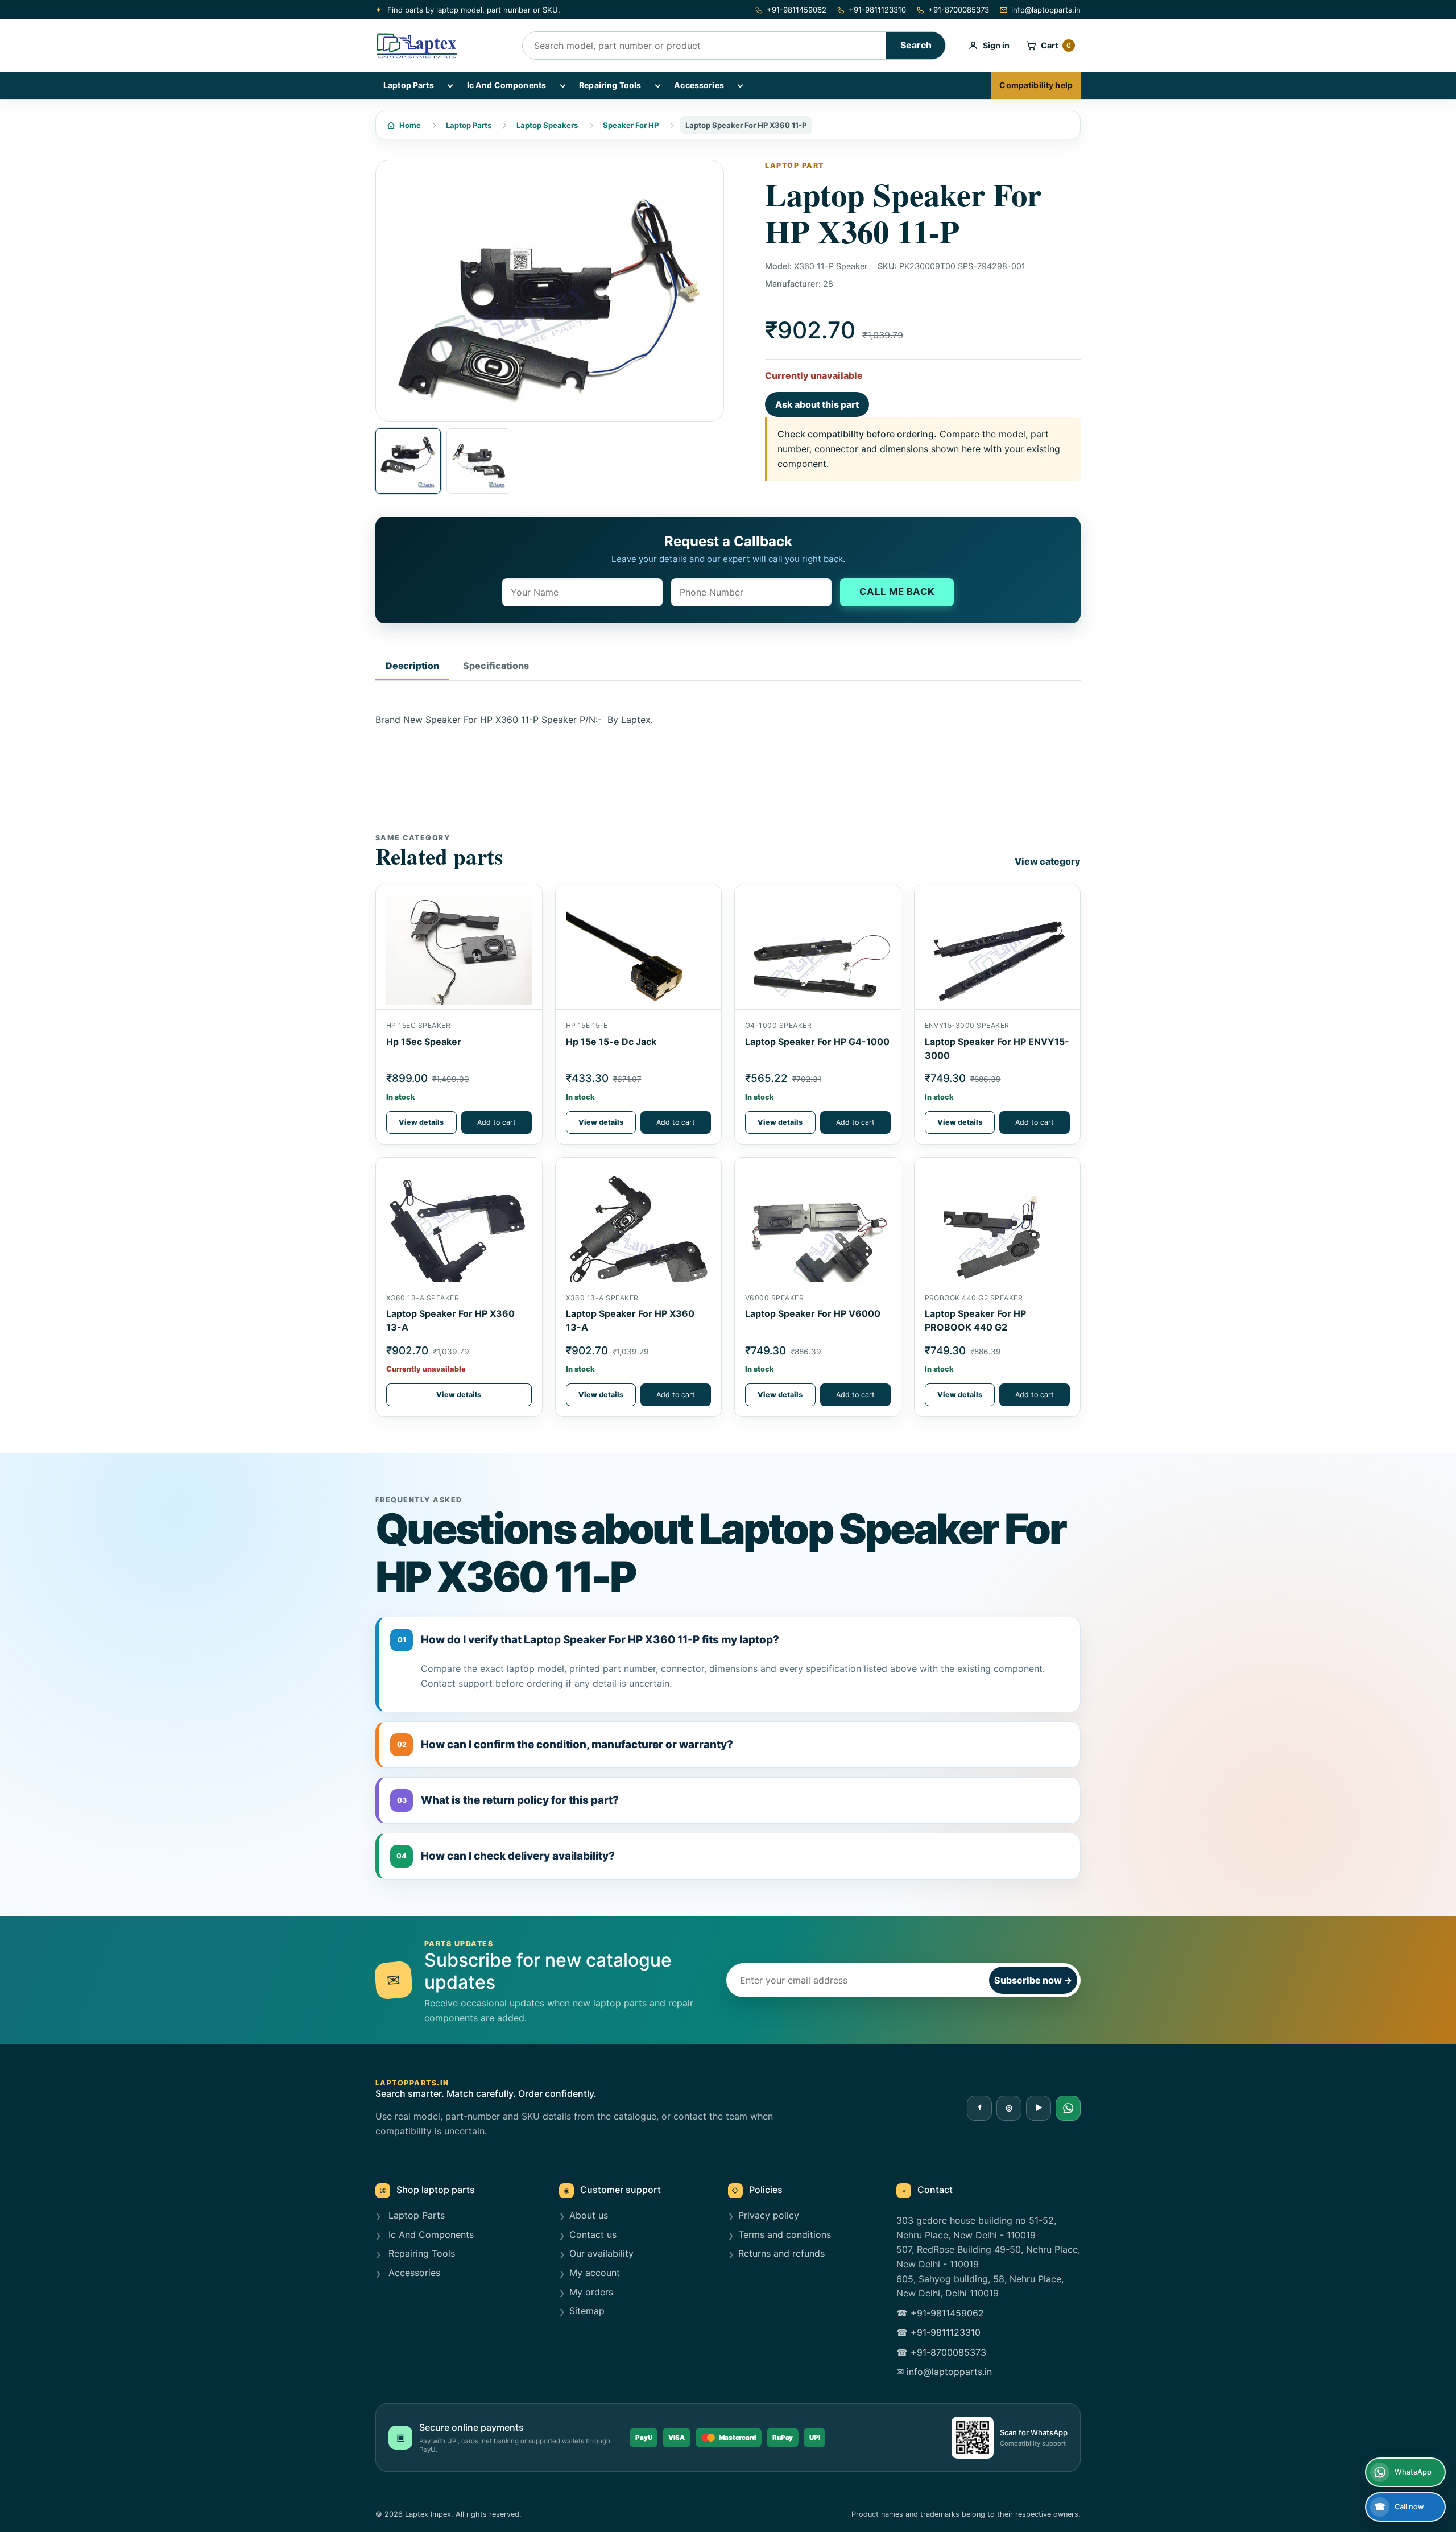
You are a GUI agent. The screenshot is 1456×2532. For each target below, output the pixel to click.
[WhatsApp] (1068, 2108)
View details (421, 1122)
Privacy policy (769, 2215)
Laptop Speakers (547, 125)
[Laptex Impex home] (441, 46)
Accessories (699, 85)
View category (1048, 861)
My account (595, 2273)
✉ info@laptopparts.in (944, 2372)
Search (916, 45)
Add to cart (497, 1122)
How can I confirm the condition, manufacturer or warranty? (565, 1744)
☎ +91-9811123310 (938, 2332)
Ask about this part (817, 404)
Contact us (593, 2234)
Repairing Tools (610, 85)
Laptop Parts (409, 85)
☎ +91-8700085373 (941, 2352)
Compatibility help (1036, 85)
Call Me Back (897, 592)
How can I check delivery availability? (506, 1856)
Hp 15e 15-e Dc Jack (611, 1042)
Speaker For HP (631, 125)
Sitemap (587, 2311)
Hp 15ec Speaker (424, 1042)
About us (589, 2215)
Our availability (601, 2253)
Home (410, 125)
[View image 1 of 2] (408, 461)
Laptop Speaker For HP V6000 (813, 1313)
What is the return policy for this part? (508, 1800)
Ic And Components (506, 85)
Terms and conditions (785, 2234)
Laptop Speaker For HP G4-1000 (817, 1042)
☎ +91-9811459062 (940, 2313)
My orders (591, 2292)
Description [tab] (412, 666)
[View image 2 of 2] (479, 461)
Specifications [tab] (496, 666)
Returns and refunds (781, 2253)
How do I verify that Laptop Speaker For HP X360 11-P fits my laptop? (589, 1640)
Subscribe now (1033, 1980)
